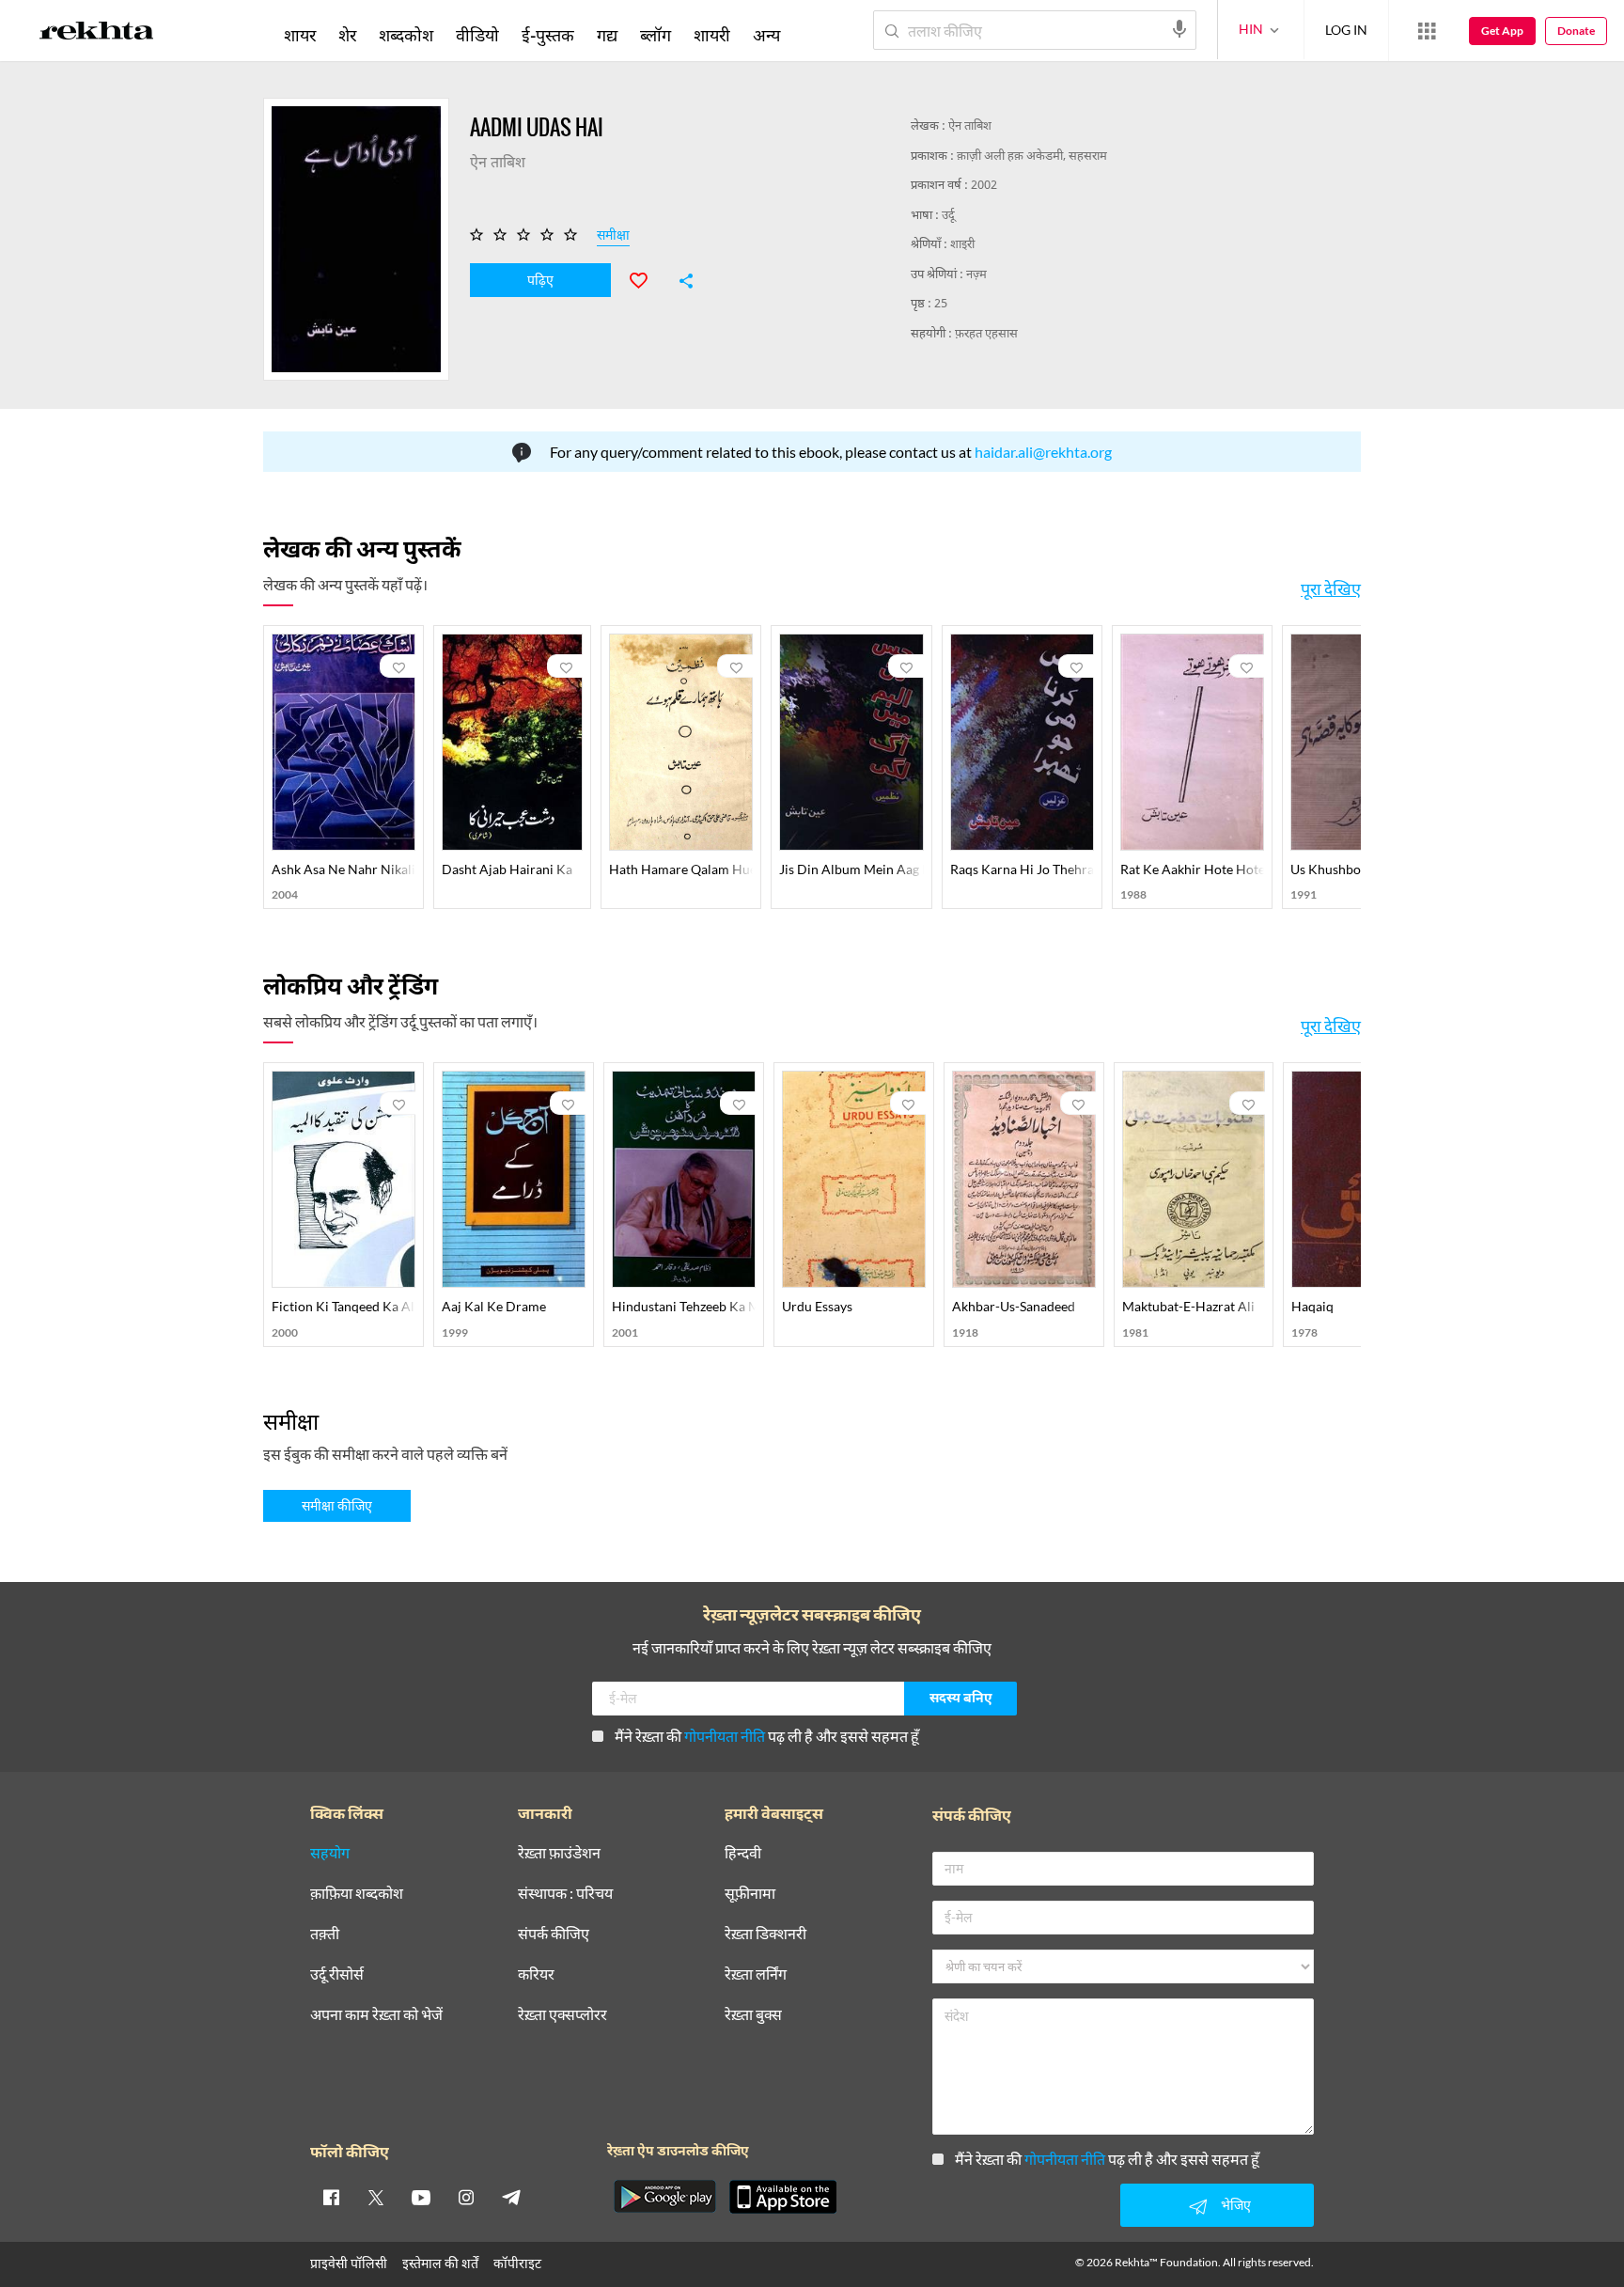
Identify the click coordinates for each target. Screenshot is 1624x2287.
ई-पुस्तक (548, 35)
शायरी (712, 35)
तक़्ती (325, 1934)
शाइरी (962, 245)
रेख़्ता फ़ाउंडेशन (559, 1853)
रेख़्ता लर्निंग (756, 1974)
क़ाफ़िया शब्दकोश (357, 1894)
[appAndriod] (664, 2197)
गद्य (607, 35)
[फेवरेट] (647, 278)
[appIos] (783, 2197)
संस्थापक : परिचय (565, 1894)
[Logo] (97, 34)
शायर (300, 35)
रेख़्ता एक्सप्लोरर (562, 2015)
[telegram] (511, 2197)
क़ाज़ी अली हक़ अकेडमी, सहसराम (1032, 157)
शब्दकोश (406, 35)
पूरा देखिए (1331, 588)
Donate (1576, 31)
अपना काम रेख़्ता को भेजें (376, 2015)
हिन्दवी (743, 1853)
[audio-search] (1179, 29)
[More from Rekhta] (1427, 31)
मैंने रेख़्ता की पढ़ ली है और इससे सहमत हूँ (767, 1736)
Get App (1502, 31)
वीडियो (477, 35)
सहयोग (330, 1853)
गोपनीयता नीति (725, 1736)
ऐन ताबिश (970, 126)
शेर (347, 35)
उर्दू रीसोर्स (337, 1974)
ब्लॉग (656, 35)
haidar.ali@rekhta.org (1043, 452)
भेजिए (1236, 2205)
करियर (536, 1974)
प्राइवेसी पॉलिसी (349, 2263)
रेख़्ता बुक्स (753, 2015)
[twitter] (376, 2197)
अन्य (766, 35)
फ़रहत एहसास (986, 334)
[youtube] (421, 2197)
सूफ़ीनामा (750, 1894)
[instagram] (466, 2197)
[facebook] (331, 2197)
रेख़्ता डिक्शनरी (765, 1934)
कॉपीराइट (517, 2263)
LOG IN (1346, 30)
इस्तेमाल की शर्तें (440, 2263)
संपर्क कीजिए (554, 1934)
